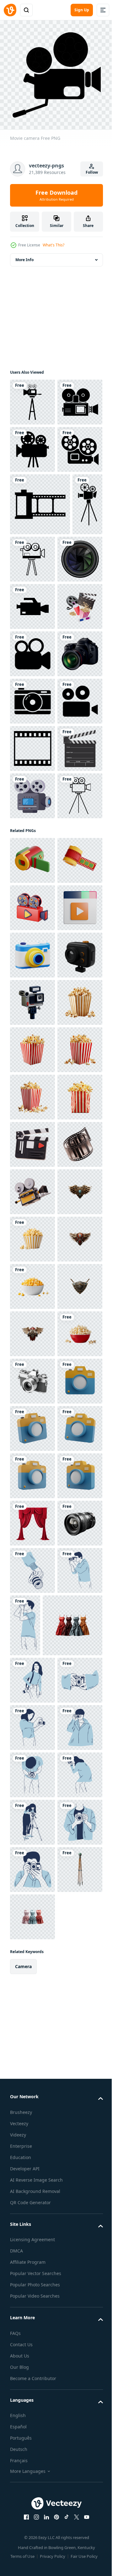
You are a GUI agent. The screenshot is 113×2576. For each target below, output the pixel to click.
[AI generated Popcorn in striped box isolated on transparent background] (32, 1581)
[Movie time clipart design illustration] (32, 1090)
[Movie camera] (32, 398)
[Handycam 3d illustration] (32, 1250)
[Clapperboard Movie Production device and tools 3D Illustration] (32, 1818)
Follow (92, 172)
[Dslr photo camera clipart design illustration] (32, 712)
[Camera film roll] (40, 595)
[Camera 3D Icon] (32, 1534)
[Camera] (32, 948)
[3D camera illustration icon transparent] (32, 2339)
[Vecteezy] (10, 10)
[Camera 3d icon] (32, 1439)
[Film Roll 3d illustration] (32, 1297)
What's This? (54, 245)
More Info (24, 255)
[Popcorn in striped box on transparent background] (32, 2007)
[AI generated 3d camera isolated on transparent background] (32, 2291)
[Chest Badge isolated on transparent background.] (32, 1960)
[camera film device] (32, 1138)
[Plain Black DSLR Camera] (32, 901)
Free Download (56, 195)
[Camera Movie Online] (32, 1392)
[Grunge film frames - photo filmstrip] (32, 1043)
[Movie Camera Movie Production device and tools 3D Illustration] (32, 1912)
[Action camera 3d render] (32, 1486)
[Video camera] (32, 445)
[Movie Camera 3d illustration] (32, 1344)
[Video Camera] (32, 540)
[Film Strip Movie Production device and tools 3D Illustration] (32, 1865)
